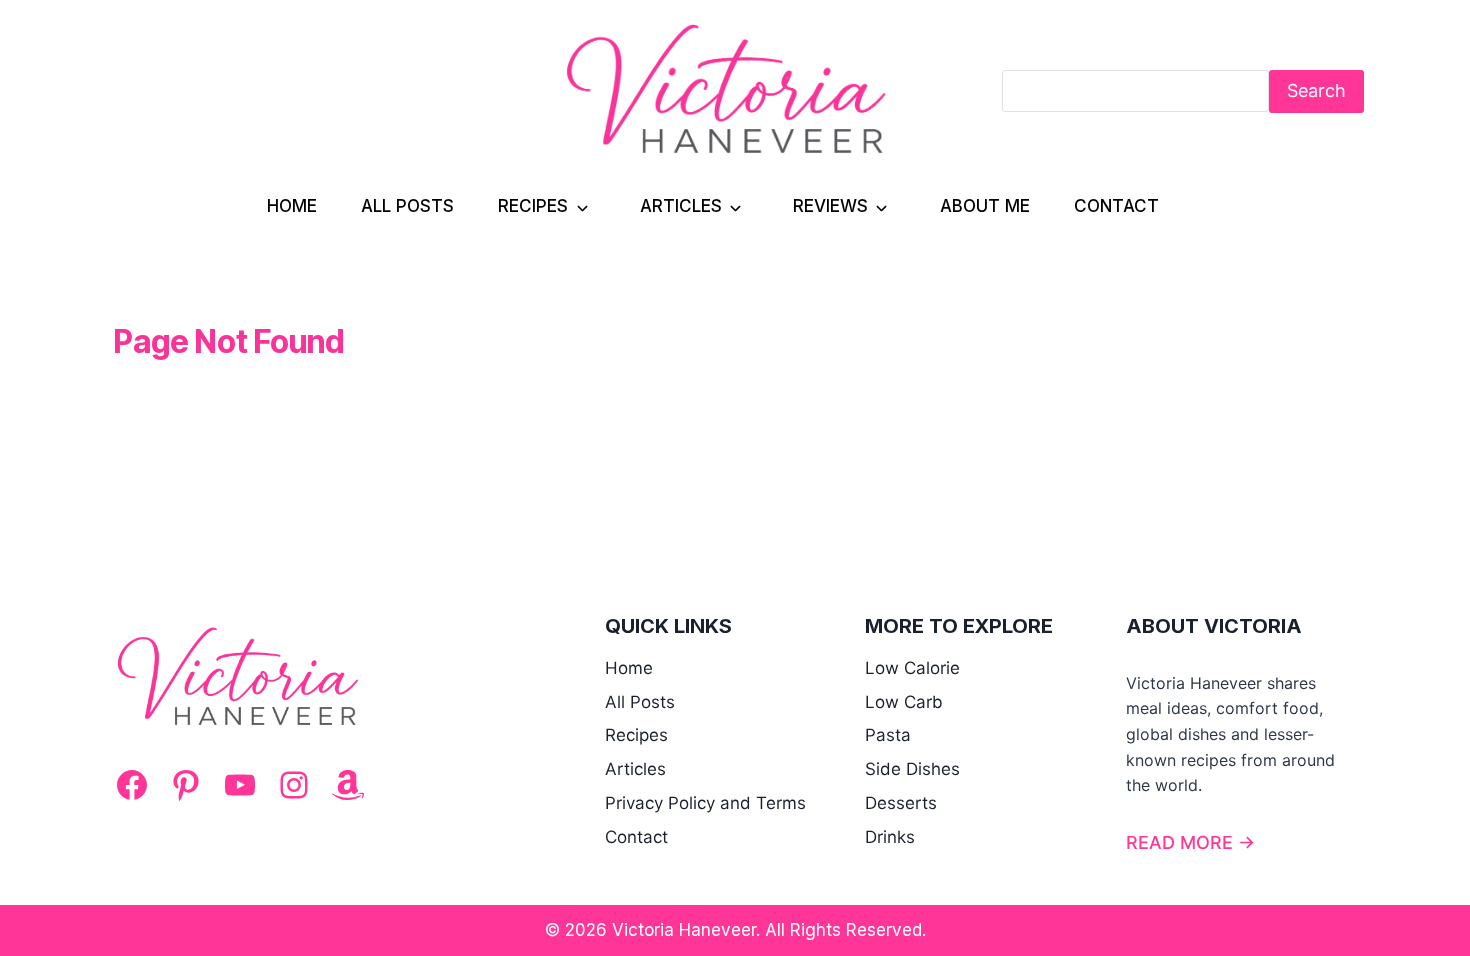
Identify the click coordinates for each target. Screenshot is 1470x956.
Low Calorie (912, 668)
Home (292, 206)
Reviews (830, 206)
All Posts (407, 206)
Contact (1116, 206)
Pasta (888, 735)
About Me (985, 206)
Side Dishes (912, 769)
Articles (681, 206)
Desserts (901, 803)
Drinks (890, 837)
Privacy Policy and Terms (705, 803)
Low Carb (904, 702)
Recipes (533, 206)
